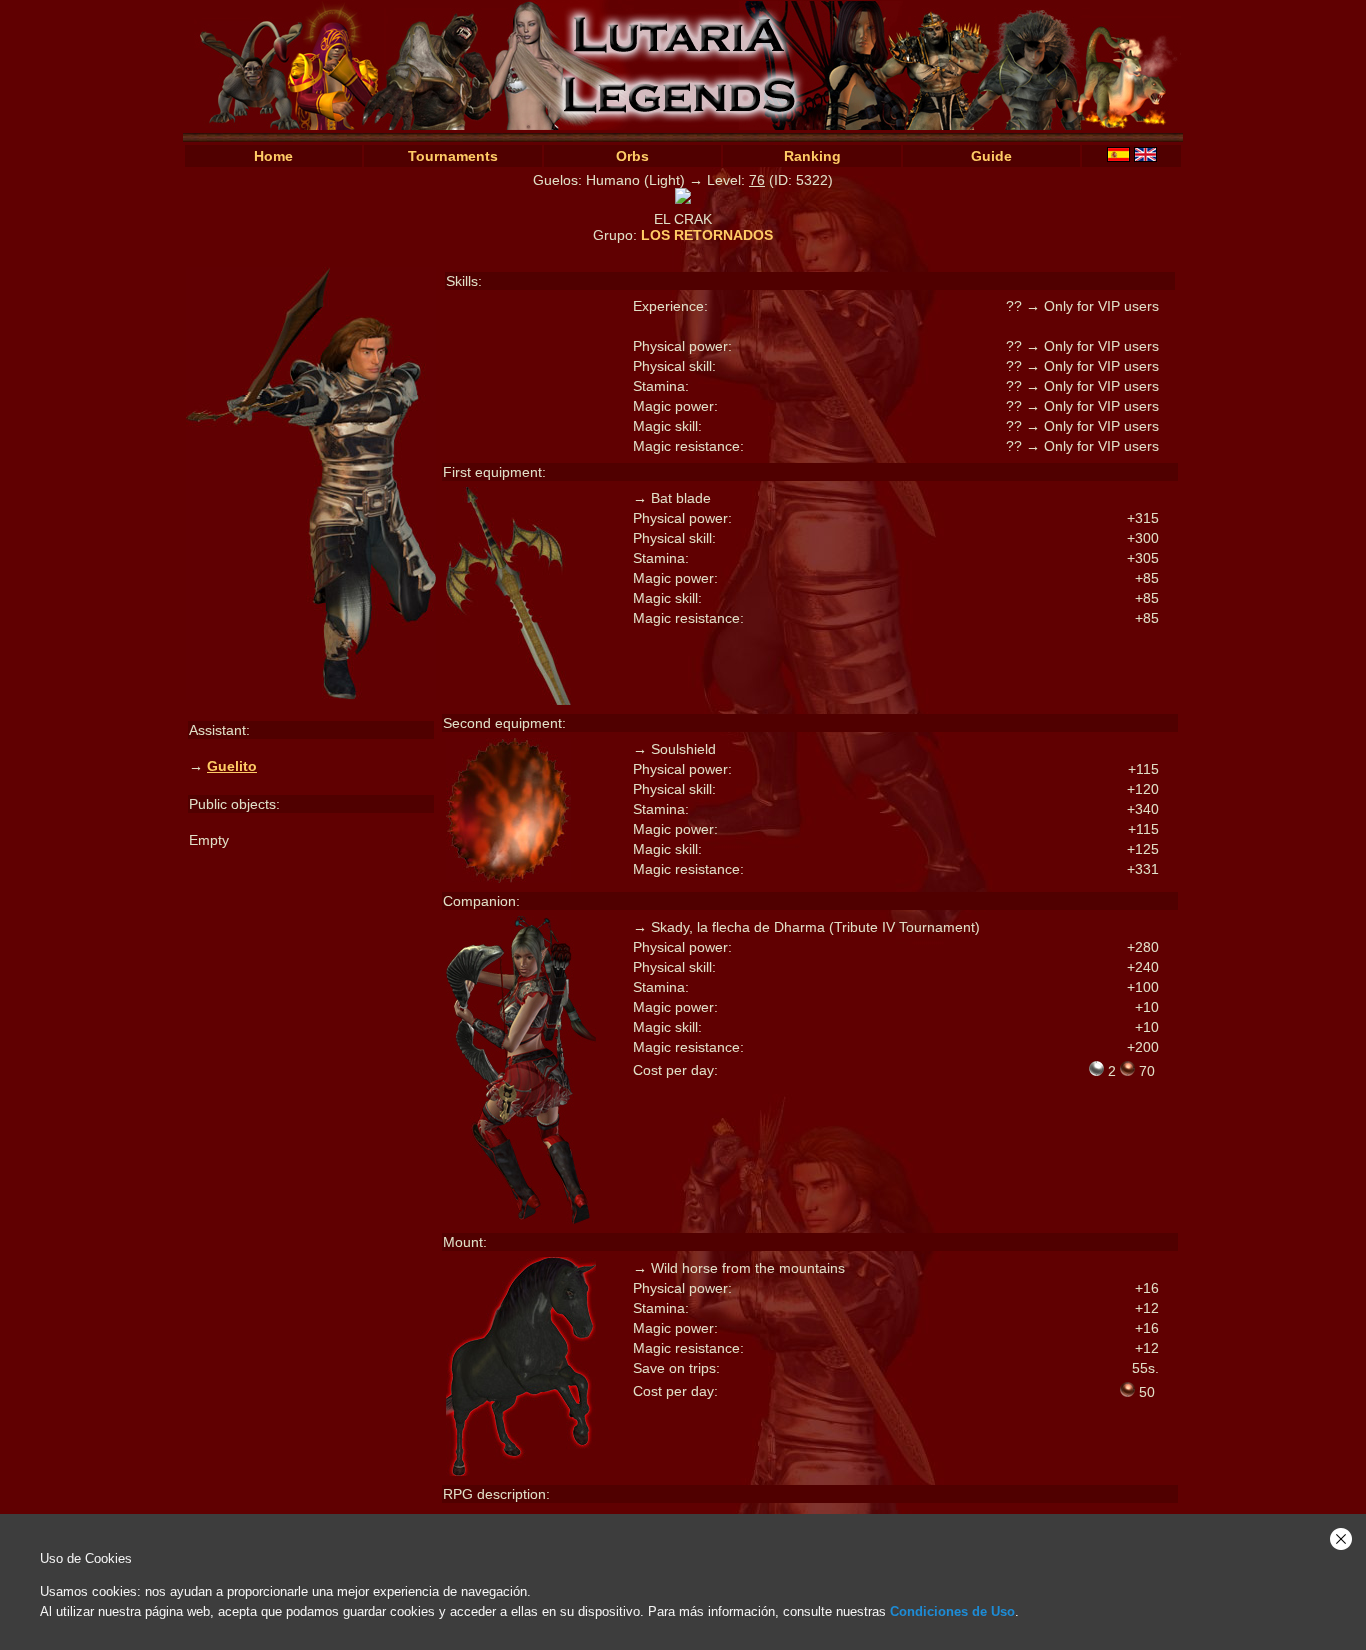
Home (273, 156)
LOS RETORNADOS (707, 235)
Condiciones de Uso (952, 1611)
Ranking (812, 156)
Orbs (632, 156)
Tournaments (453, 156)
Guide (991, 156)
